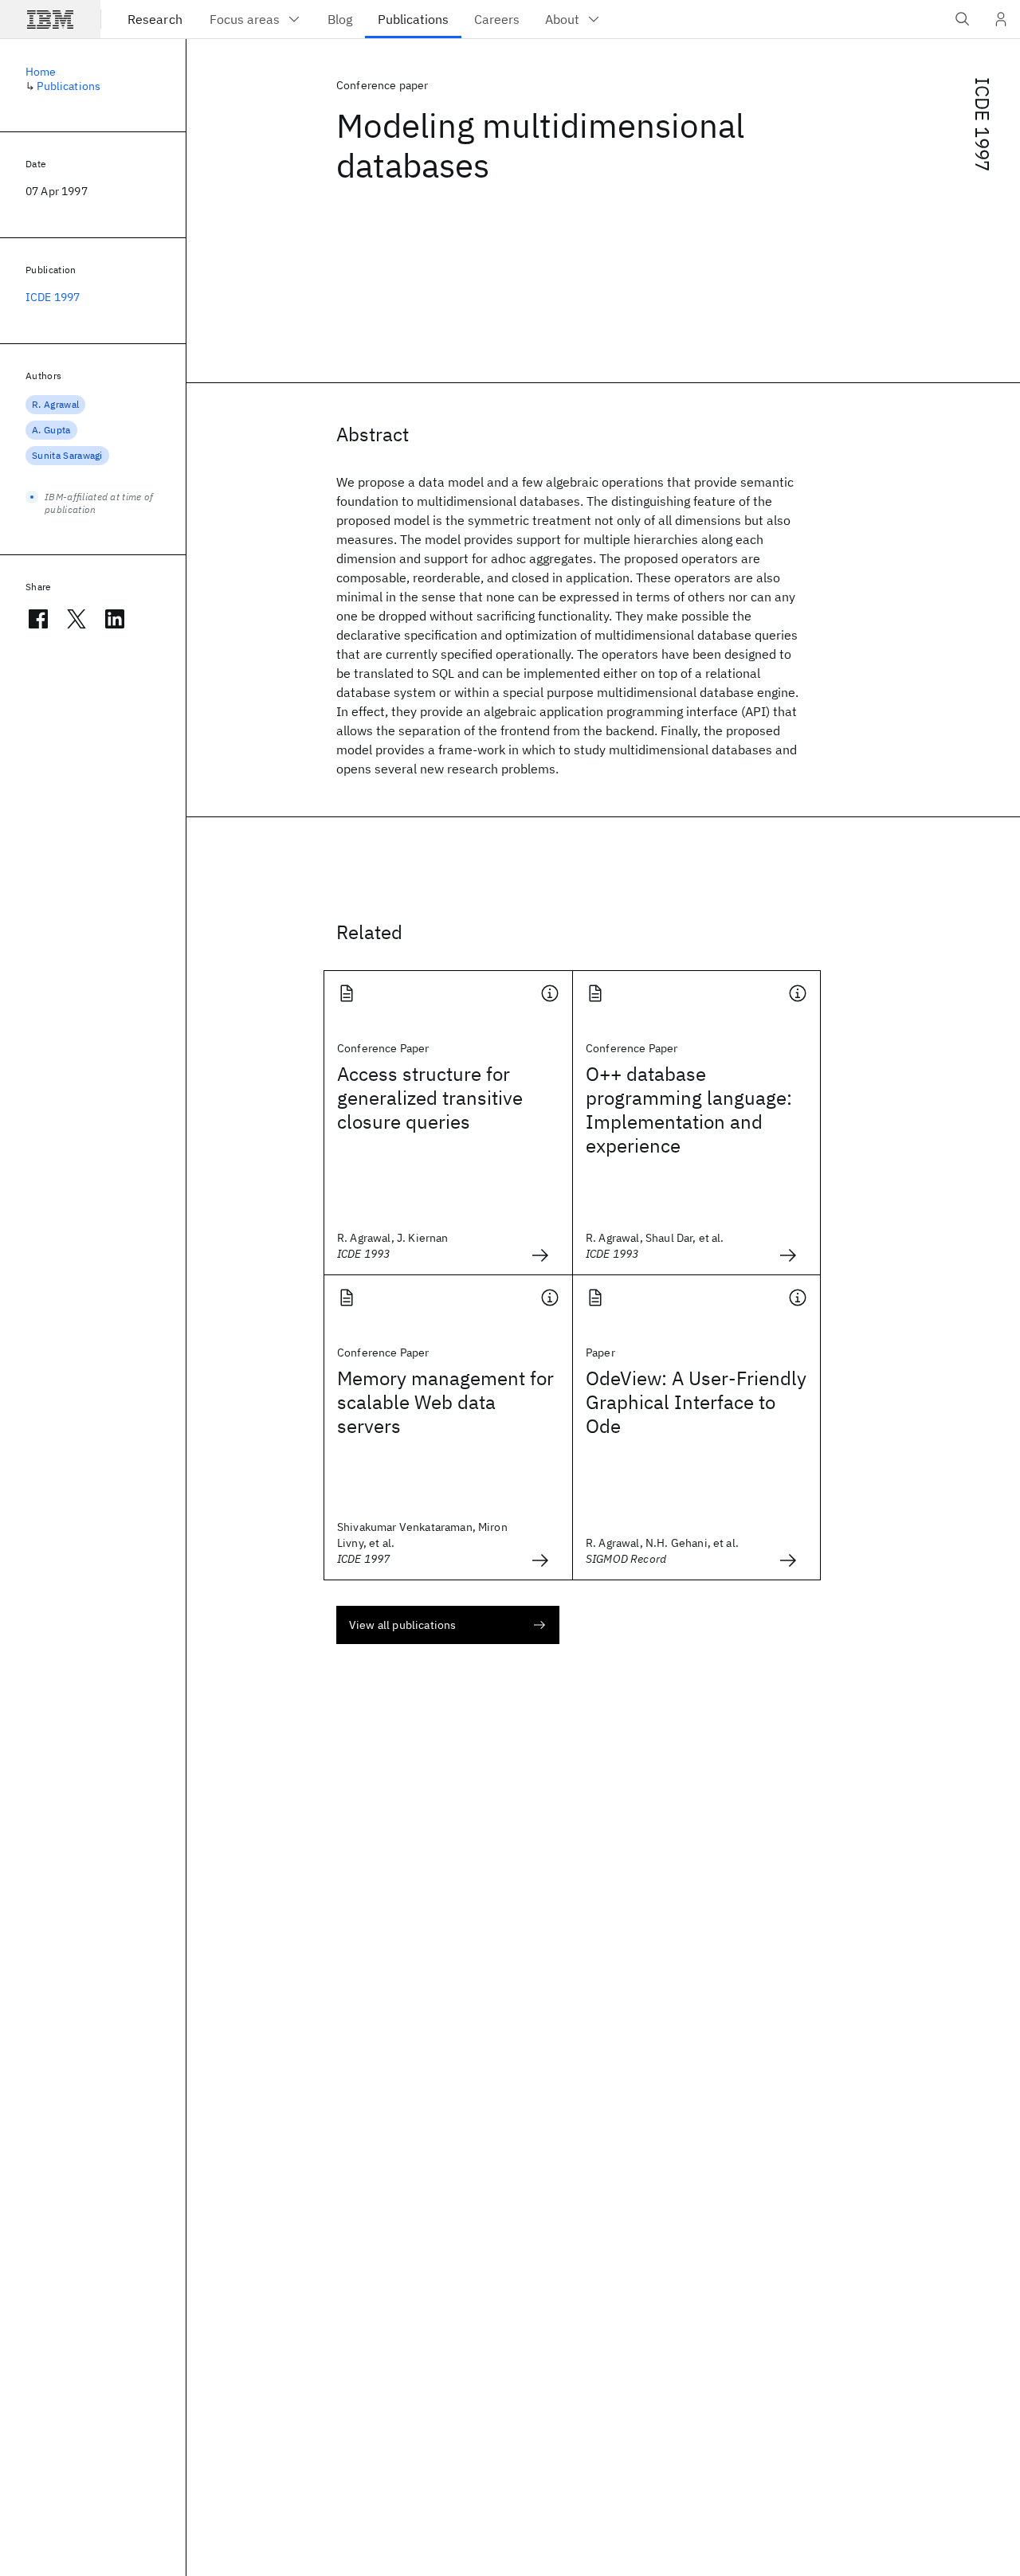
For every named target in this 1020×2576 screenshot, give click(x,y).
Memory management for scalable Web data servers (445, 1402)
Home (41, 72)
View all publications (402, 1625)
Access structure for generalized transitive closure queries (430, 1098)
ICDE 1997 (983, 124)
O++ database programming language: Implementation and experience (689, 1110)
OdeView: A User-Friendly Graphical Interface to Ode (696, 1402)
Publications (69, 86)
